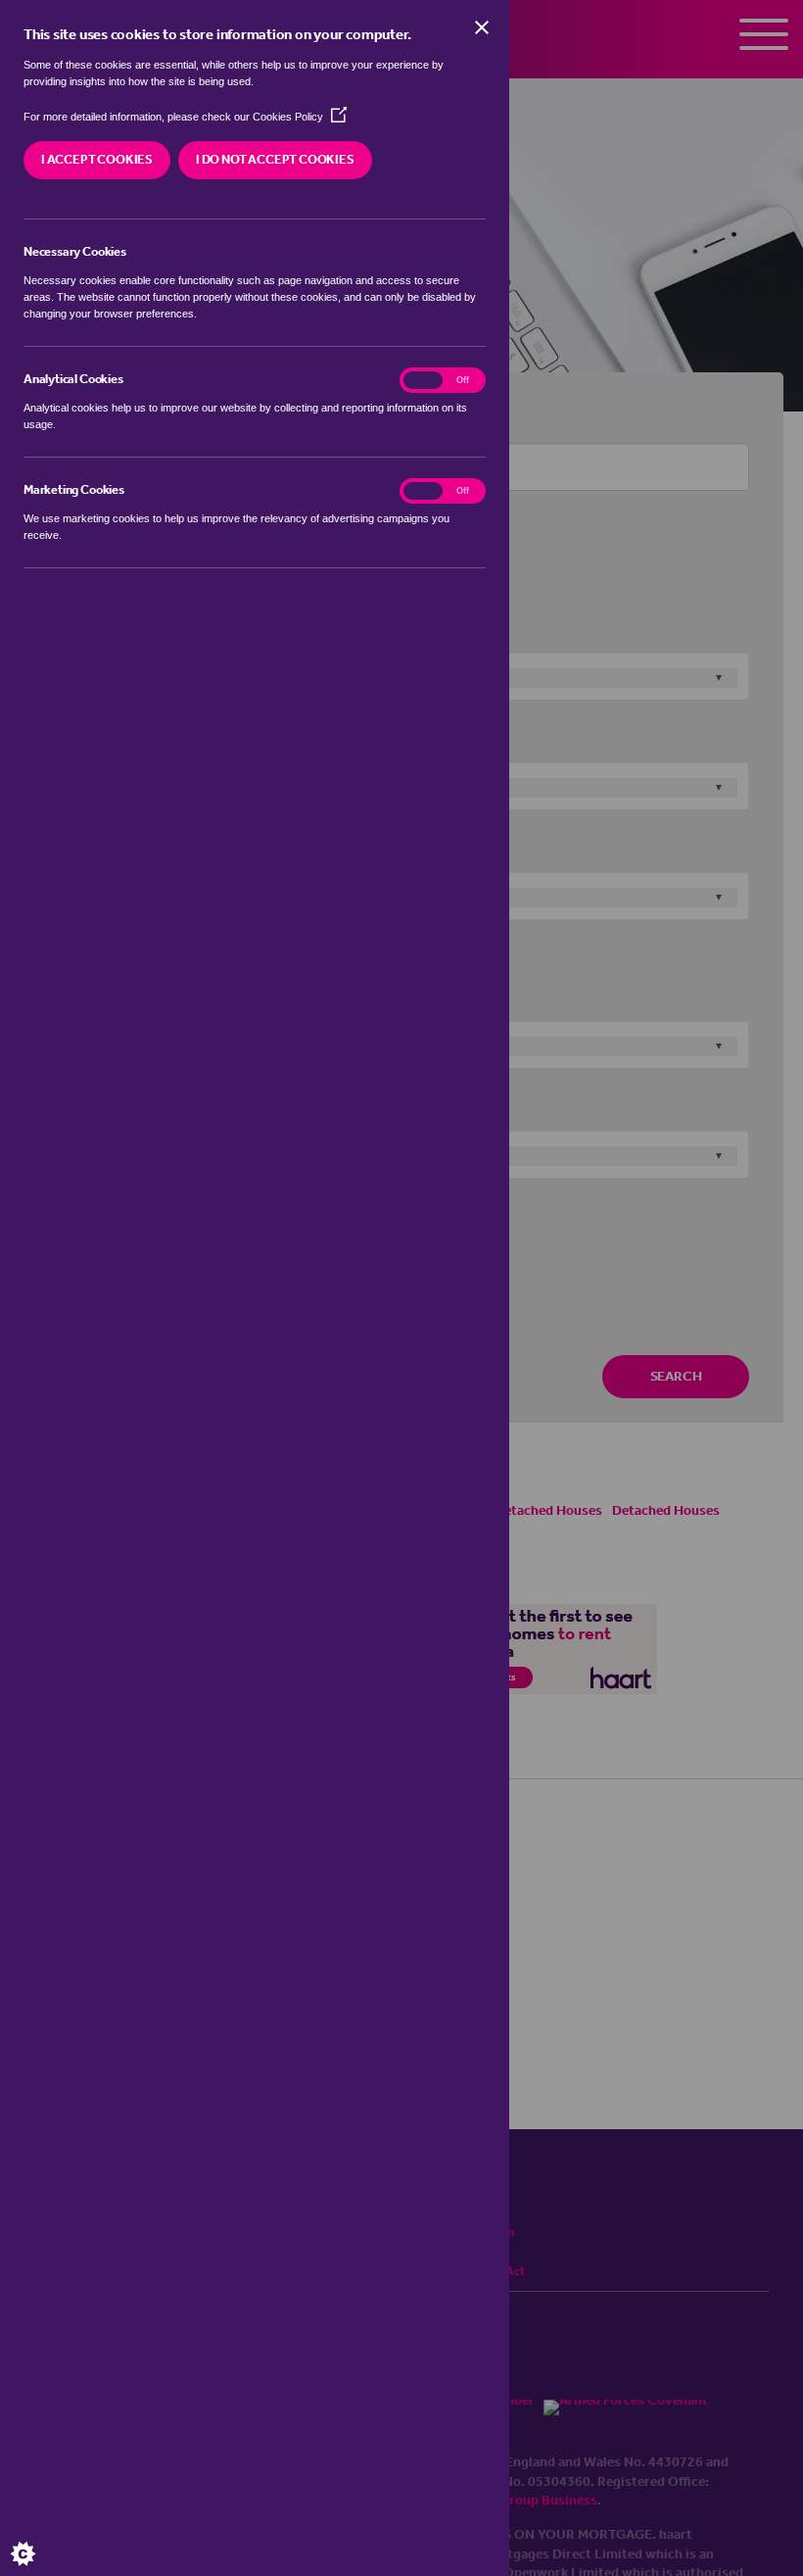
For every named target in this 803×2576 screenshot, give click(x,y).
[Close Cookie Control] (482, 27)
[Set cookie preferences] (39, 2537)
